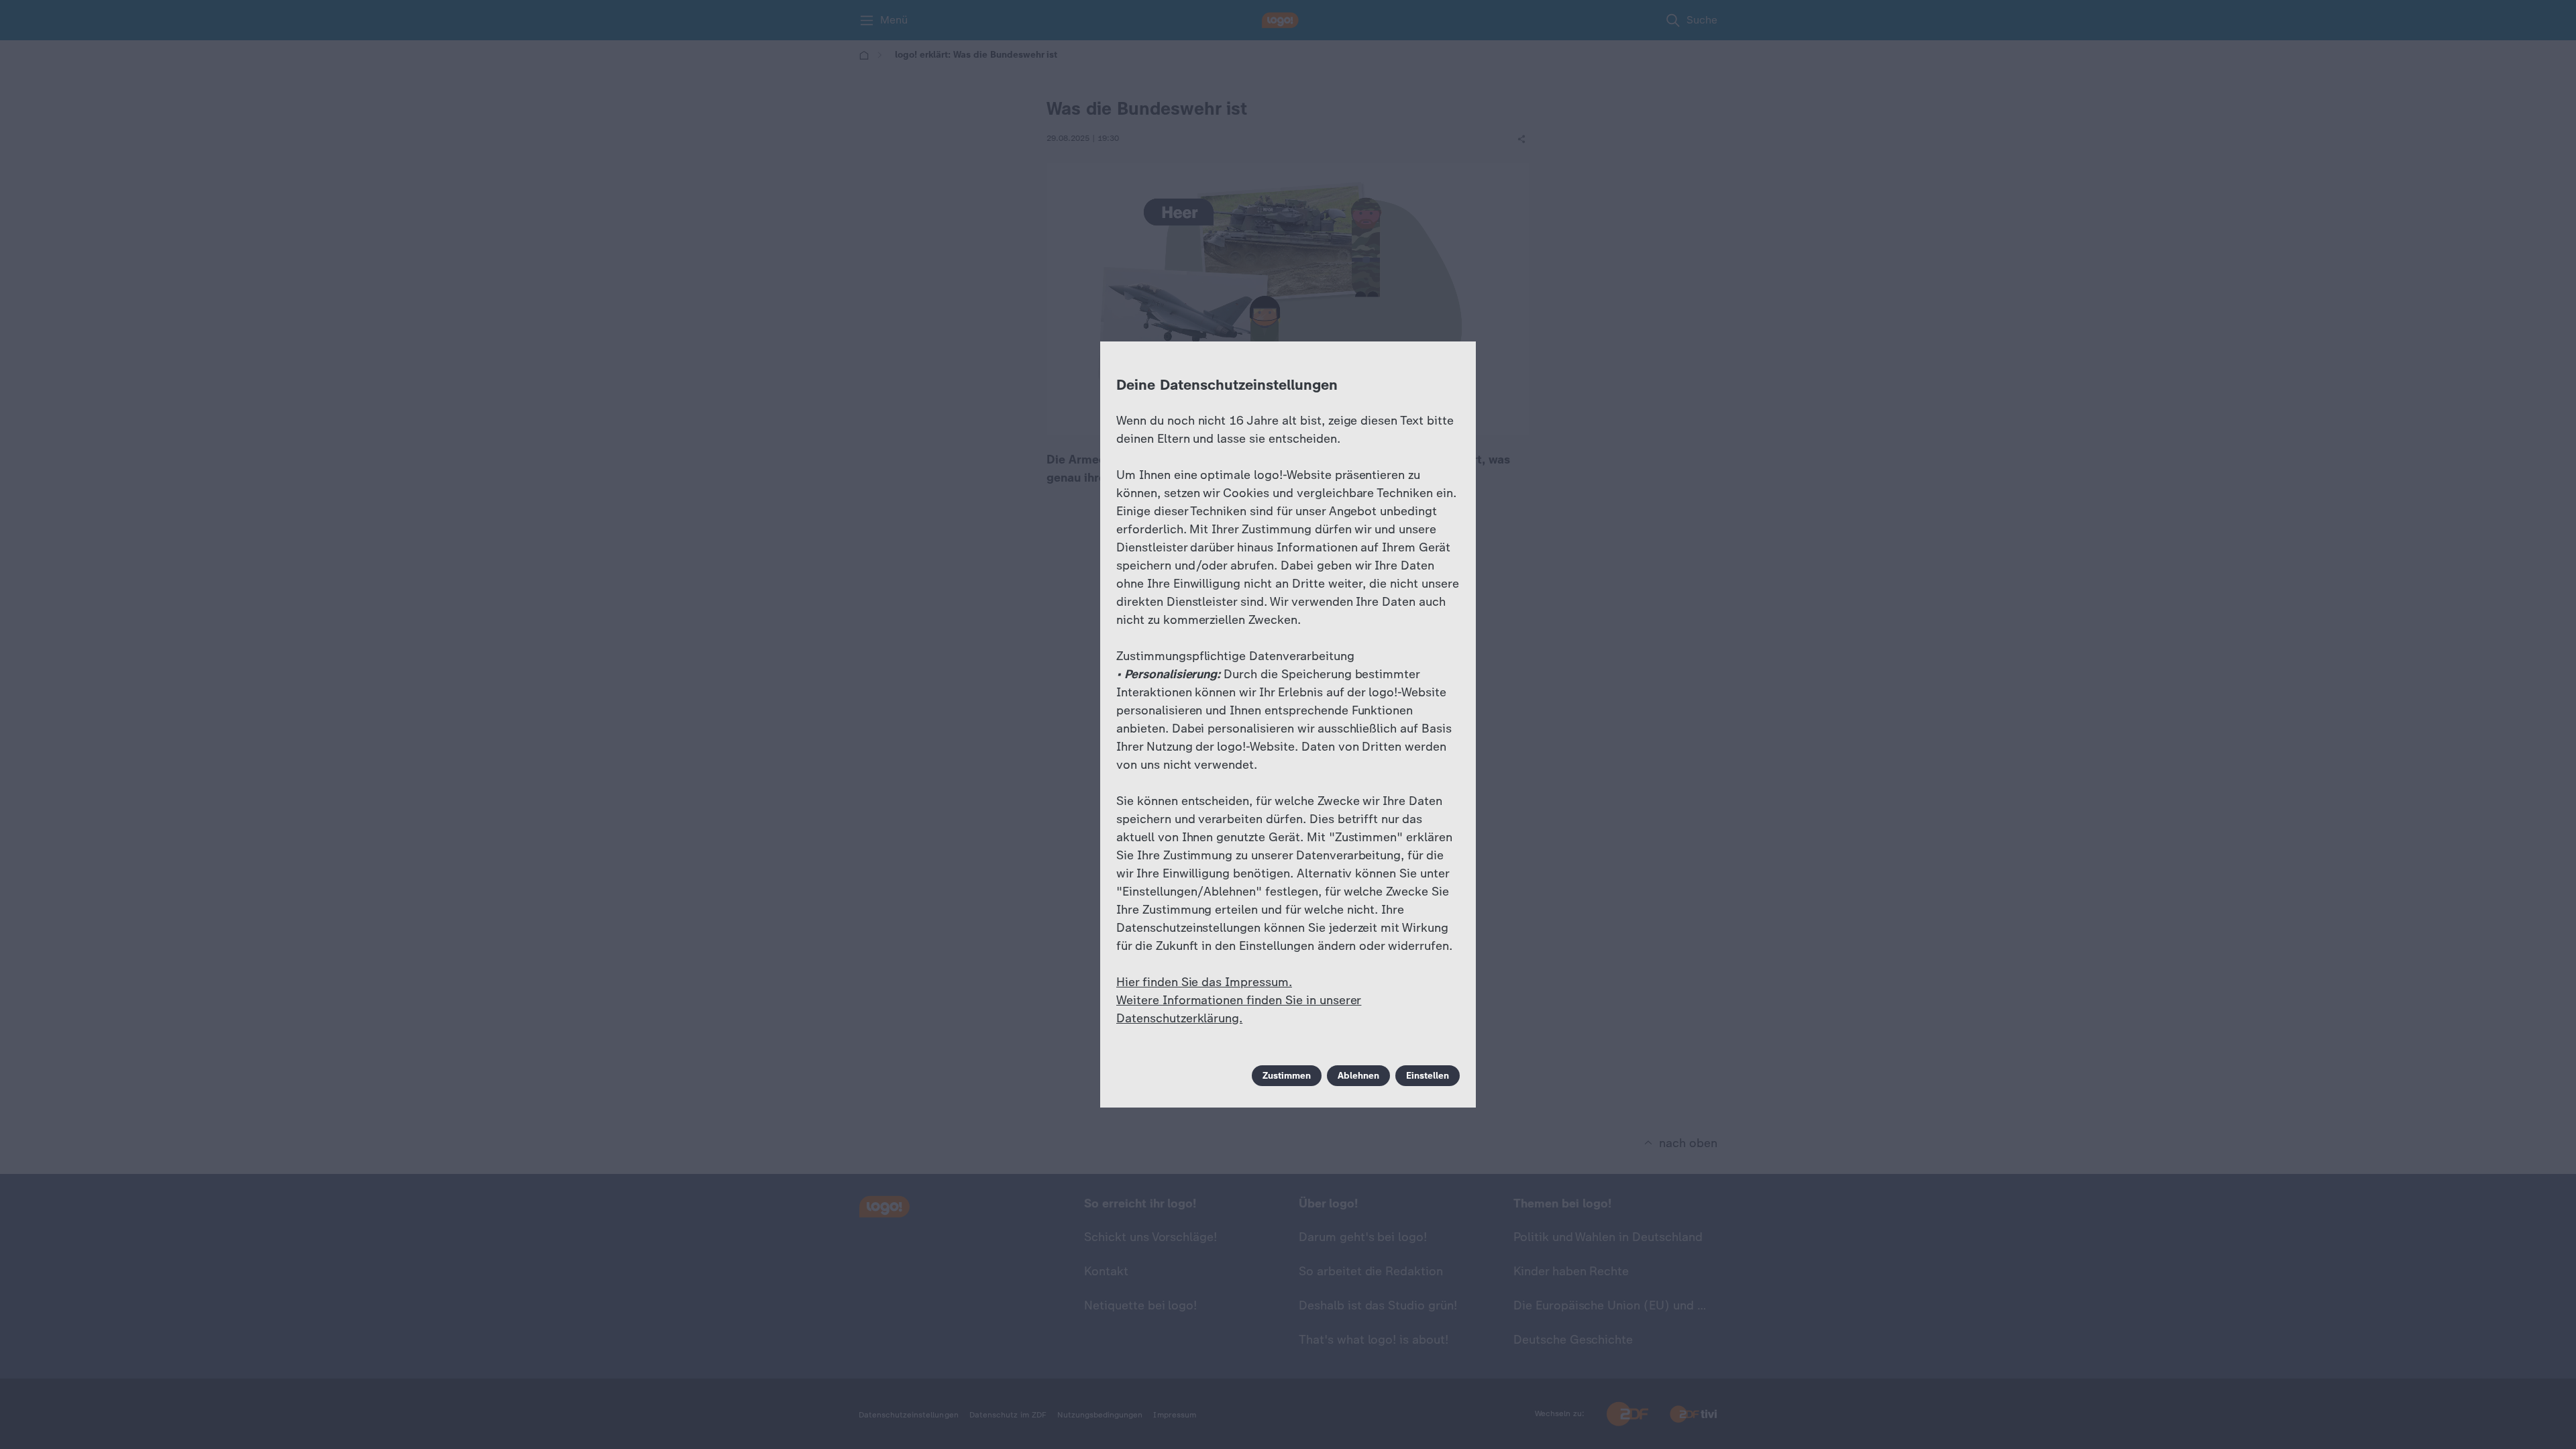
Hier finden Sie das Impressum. (1204, 982)
